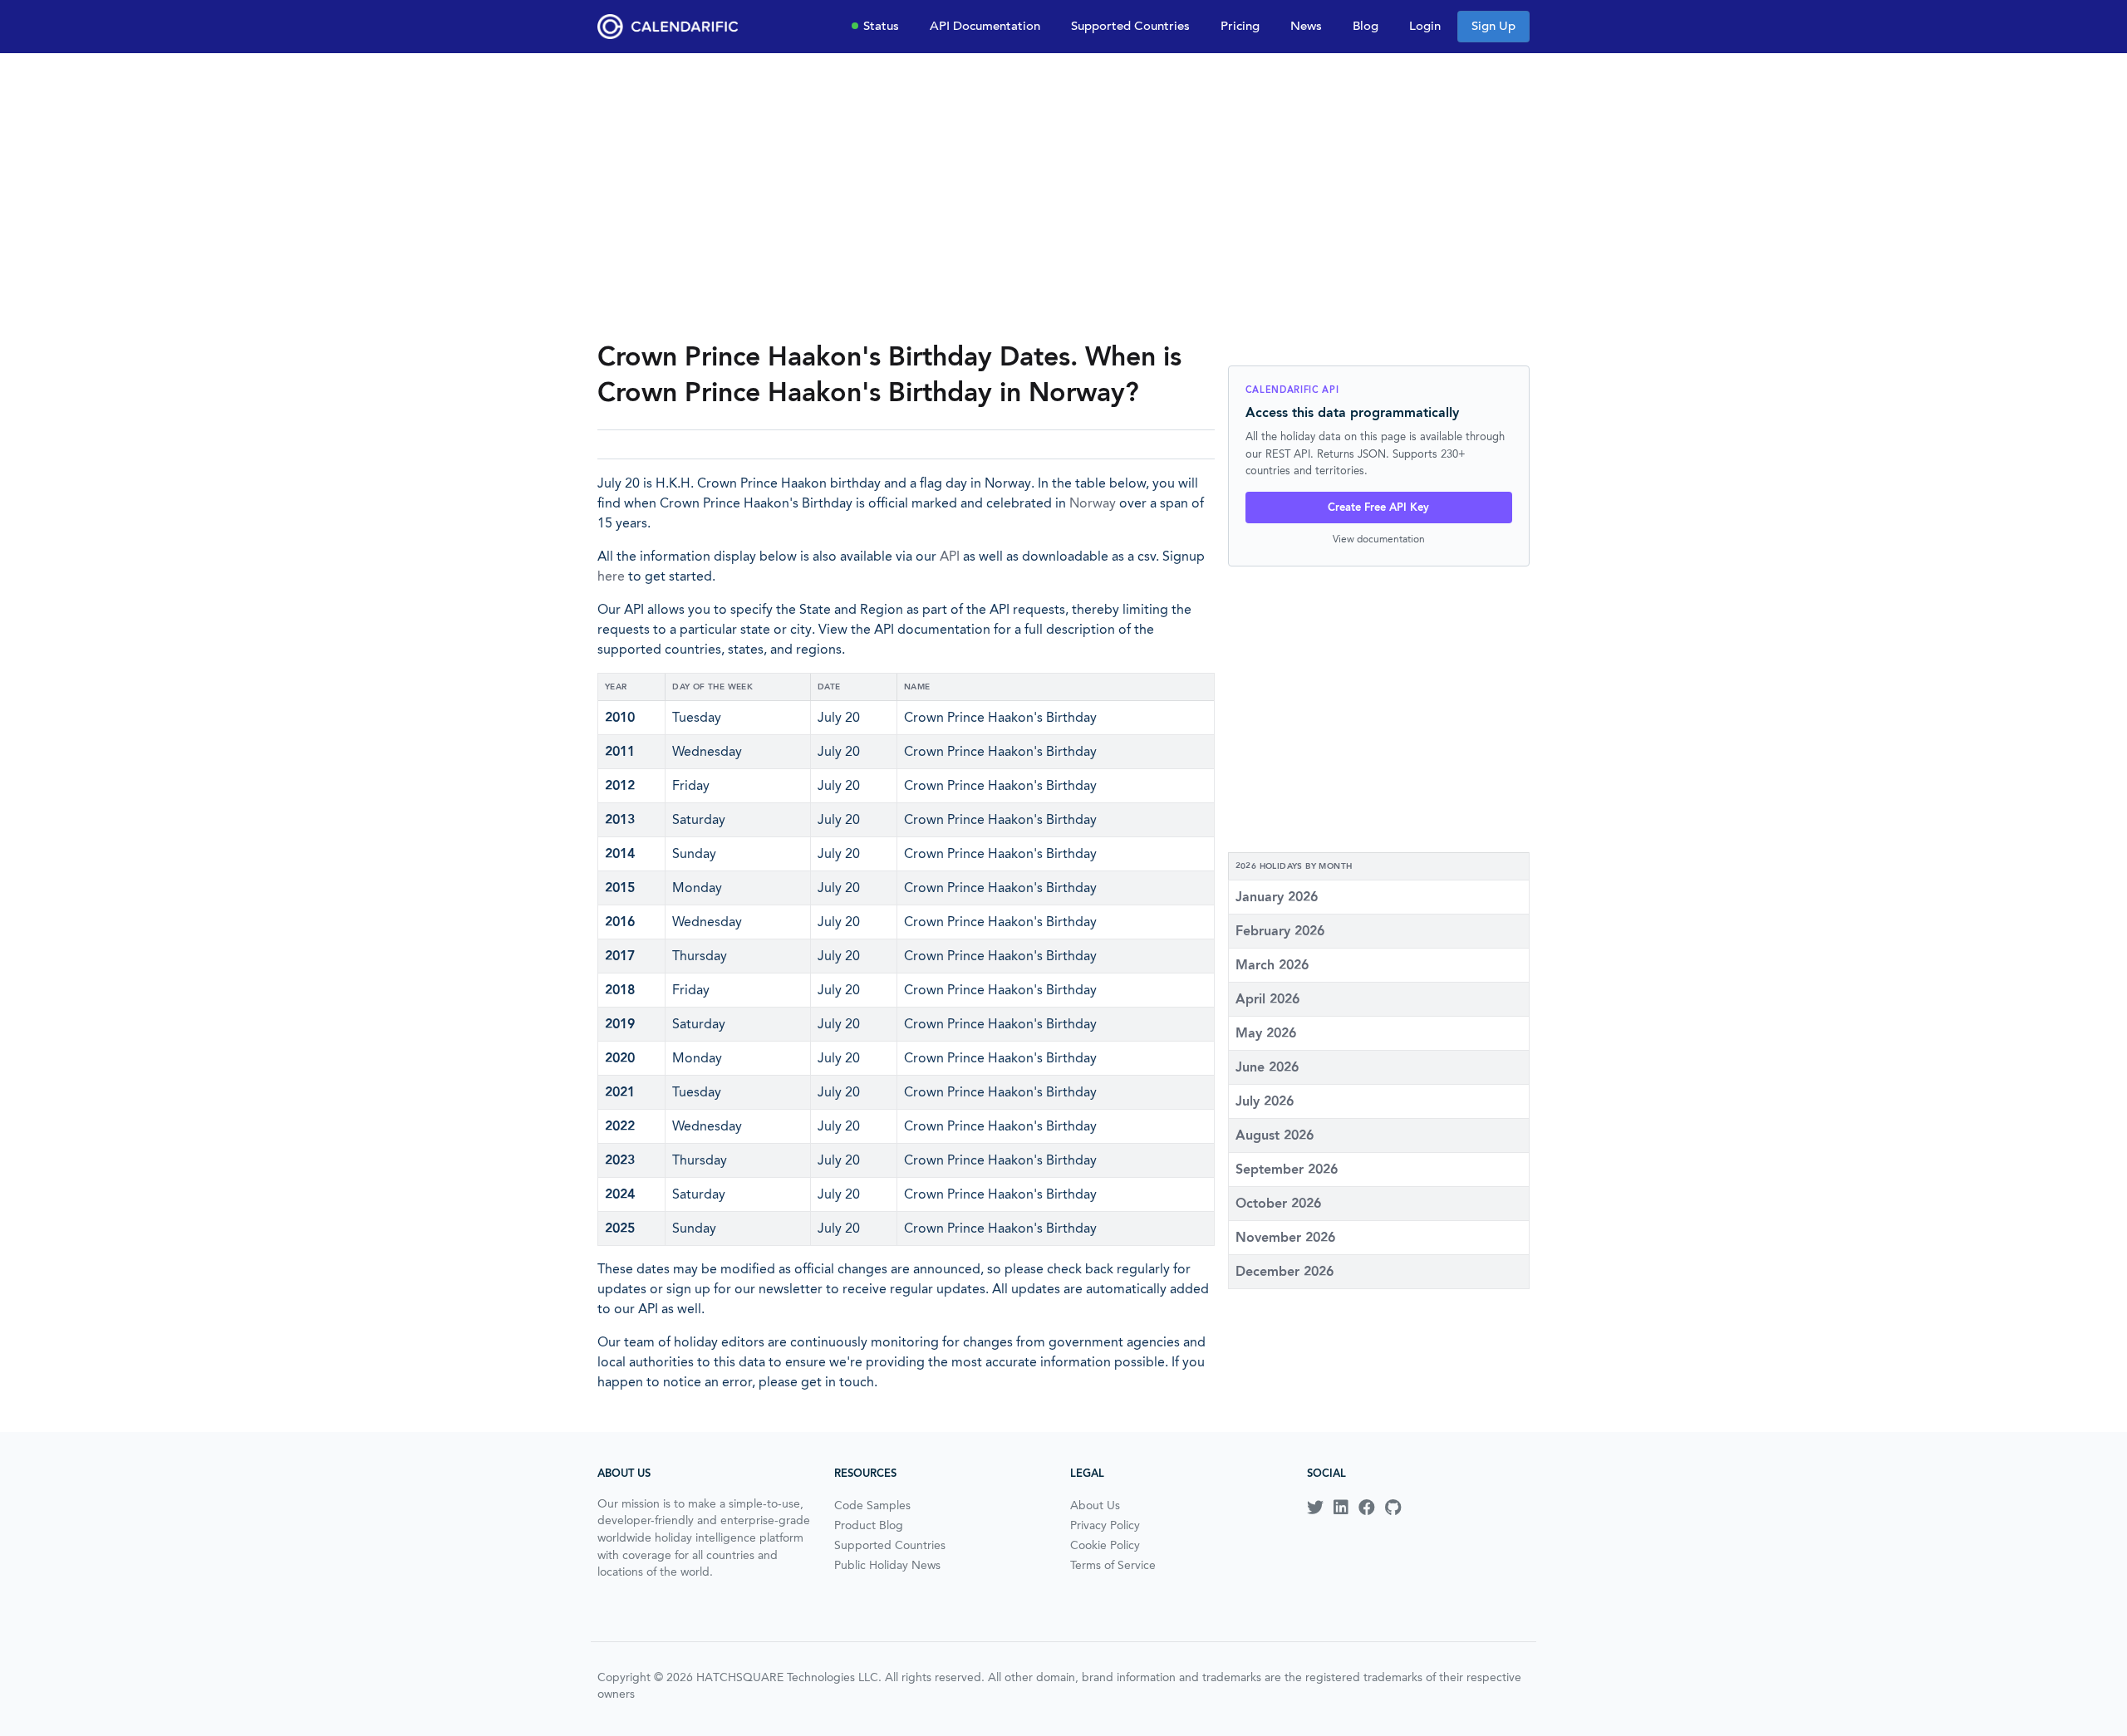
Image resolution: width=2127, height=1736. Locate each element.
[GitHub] (1393, 1508)
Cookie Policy (1105, 1545)
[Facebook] (1367, 1508)
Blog (1366, 26)
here (611, 576)
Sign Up (1493, 26)
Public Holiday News (887, 1565)
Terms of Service (1113, 1565)
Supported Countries (1130, 26)
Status (881, 26)
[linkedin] (1341, 1508)
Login (1425, 26)
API (950, 556)
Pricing (1240, 26)
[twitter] (1315, 1508)
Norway (1093, 503)
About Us (1095, 1505)
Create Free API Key (1378, 507)
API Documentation (985, 26)
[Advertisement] (1063, 196)
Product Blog (869, 1525)
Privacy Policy (1105, 1525)
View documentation (1379, 539)
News (1306, 26)
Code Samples (872, 1505)
